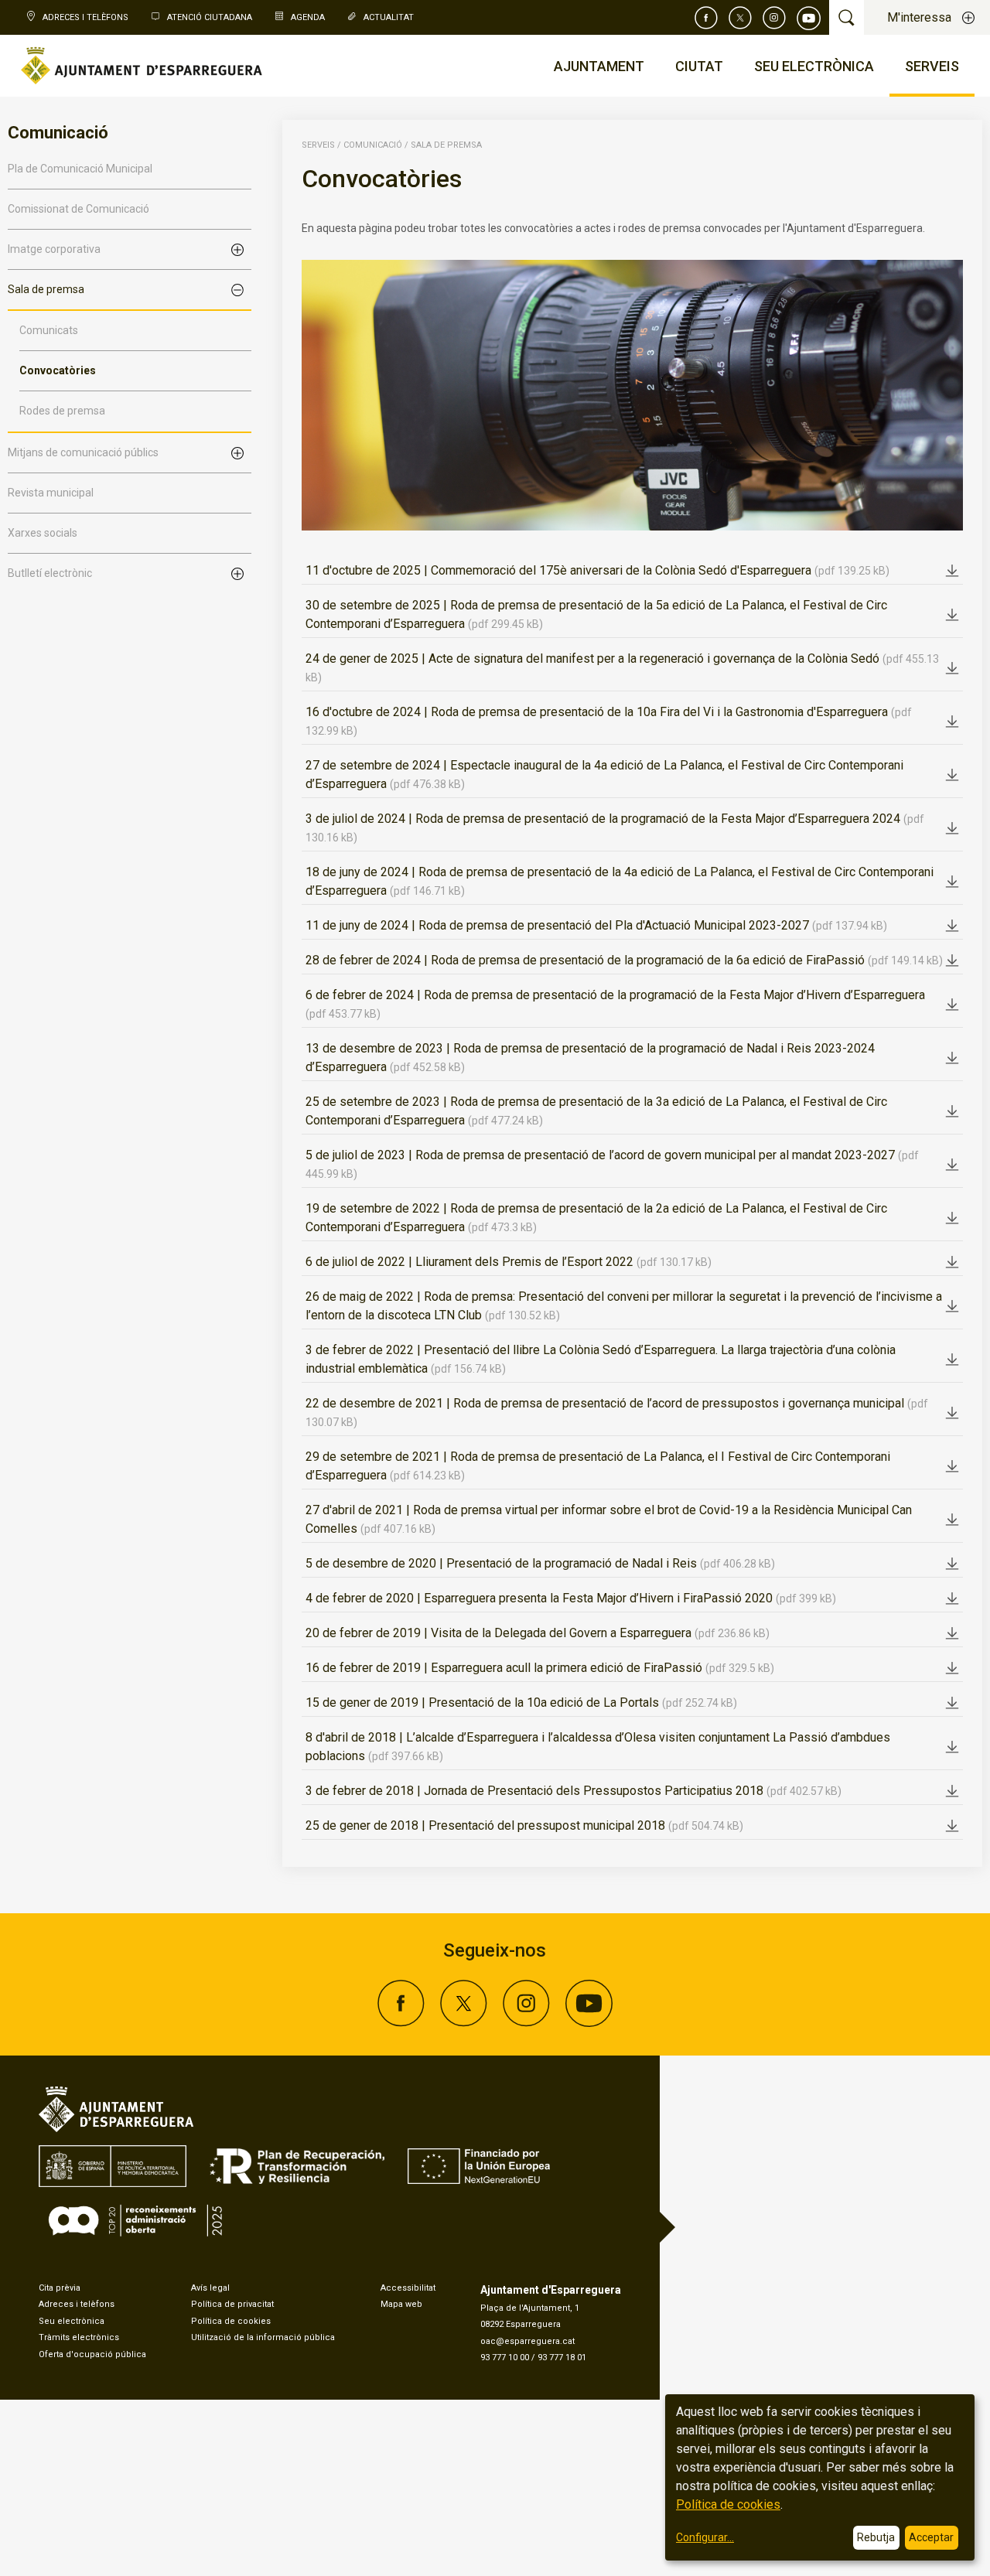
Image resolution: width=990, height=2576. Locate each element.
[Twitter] (740, 18)
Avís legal (210, 2288)
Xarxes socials (43, 533)
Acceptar (931, 2537)
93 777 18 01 (562, 2358)
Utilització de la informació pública (263, 2337)
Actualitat (389, 17)
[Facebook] (706, 18)
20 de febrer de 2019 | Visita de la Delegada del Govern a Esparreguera (538, 1633)
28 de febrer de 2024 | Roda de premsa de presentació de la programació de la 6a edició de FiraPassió (624, 960)
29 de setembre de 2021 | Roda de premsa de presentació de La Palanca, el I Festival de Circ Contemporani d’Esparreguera (598, 1466)
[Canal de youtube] (809, 18)
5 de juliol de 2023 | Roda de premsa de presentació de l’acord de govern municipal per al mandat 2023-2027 (612, 1164)
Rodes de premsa (62, 411)
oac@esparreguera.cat (527, 2341)
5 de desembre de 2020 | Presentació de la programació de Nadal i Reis (540, 1563)
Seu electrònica (72, 2321)
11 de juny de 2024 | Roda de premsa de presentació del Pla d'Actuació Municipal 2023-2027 (596, 925)
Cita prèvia (60, 2288)
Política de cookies (231, 2321)
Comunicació (373, 145)
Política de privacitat (232, 2304)
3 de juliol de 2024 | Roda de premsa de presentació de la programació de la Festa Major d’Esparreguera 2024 (615, 827)
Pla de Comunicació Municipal (80, 169)
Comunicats (49, 330)
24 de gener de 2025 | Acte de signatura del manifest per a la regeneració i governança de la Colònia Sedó (622, 667)
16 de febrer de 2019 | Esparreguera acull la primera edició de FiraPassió (540, 1668)
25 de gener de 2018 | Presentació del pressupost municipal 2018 (524, 1825)
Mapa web (401, 2304)
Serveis (318, 145)
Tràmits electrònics (79, 2337)
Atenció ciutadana (210, 17)
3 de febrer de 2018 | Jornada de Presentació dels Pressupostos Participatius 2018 (574, 1791)
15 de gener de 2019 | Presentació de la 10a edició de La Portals (521, 1703)
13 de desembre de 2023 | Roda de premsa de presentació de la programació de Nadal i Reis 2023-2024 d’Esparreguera (590, 1058)
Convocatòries (58, 370)
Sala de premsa (446, 145)
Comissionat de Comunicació (79, 209)
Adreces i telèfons (77, 2304)
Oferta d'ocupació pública (92, 2354)
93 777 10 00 (505, 2358)
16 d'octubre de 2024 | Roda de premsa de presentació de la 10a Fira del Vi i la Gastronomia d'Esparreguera (609, 721)
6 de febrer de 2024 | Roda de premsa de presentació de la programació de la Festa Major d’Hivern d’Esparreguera (615, 1004)
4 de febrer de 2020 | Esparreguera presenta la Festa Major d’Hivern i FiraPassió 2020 (571, 1598)
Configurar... (705, 2537)
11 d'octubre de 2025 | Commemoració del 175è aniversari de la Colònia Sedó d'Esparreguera (597, 570)
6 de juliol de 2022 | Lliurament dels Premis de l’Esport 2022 (509, 1262)
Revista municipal (51, 493)
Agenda (308, 17)
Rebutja (876, 2537)
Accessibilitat (408, 2288)
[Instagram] (774, 18)
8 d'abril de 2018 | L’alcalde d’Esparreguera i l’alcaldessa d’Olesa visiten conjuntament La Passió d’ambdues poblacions (598, 1747)
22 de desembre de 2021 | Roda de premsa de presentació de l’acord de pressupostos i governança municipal (617, 1412)
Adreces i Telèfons (85, 17)
